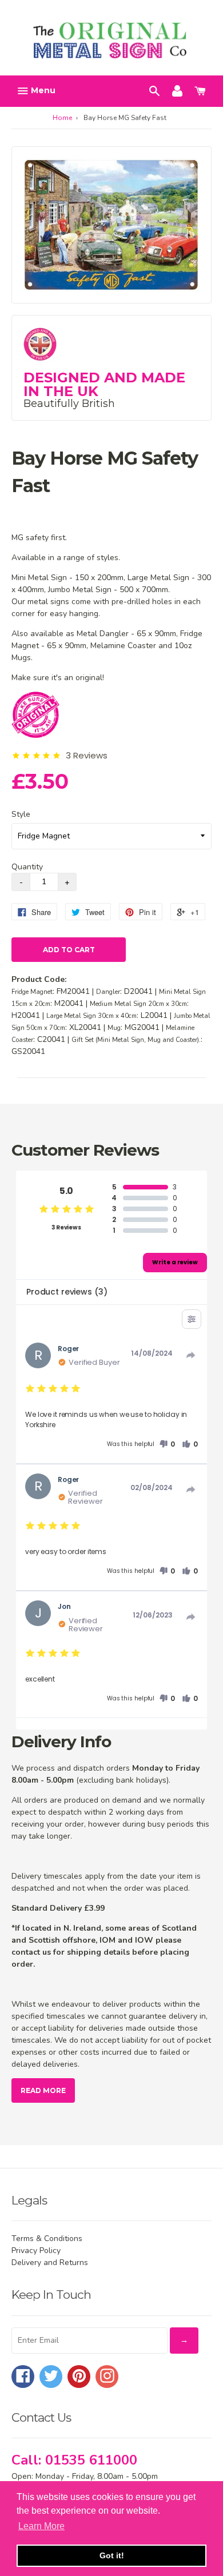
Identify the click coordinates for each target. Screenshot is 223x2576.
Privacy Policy (36, 2250)
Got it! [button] (112, 2555)
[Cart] (200, 90)
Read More (43, 2090)
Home (62, 118)
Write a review (175, 1262)
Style (21, 814)
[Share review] (191, 1355)
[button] (167, 1444)
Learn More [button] (41, 2526)
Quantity (27, 867)
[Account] (177, 90)
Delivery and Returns (50, 2263)
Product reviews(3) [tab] (67, 1292)
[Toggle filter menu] (192, 1319)
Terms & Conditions (47, 2238)
